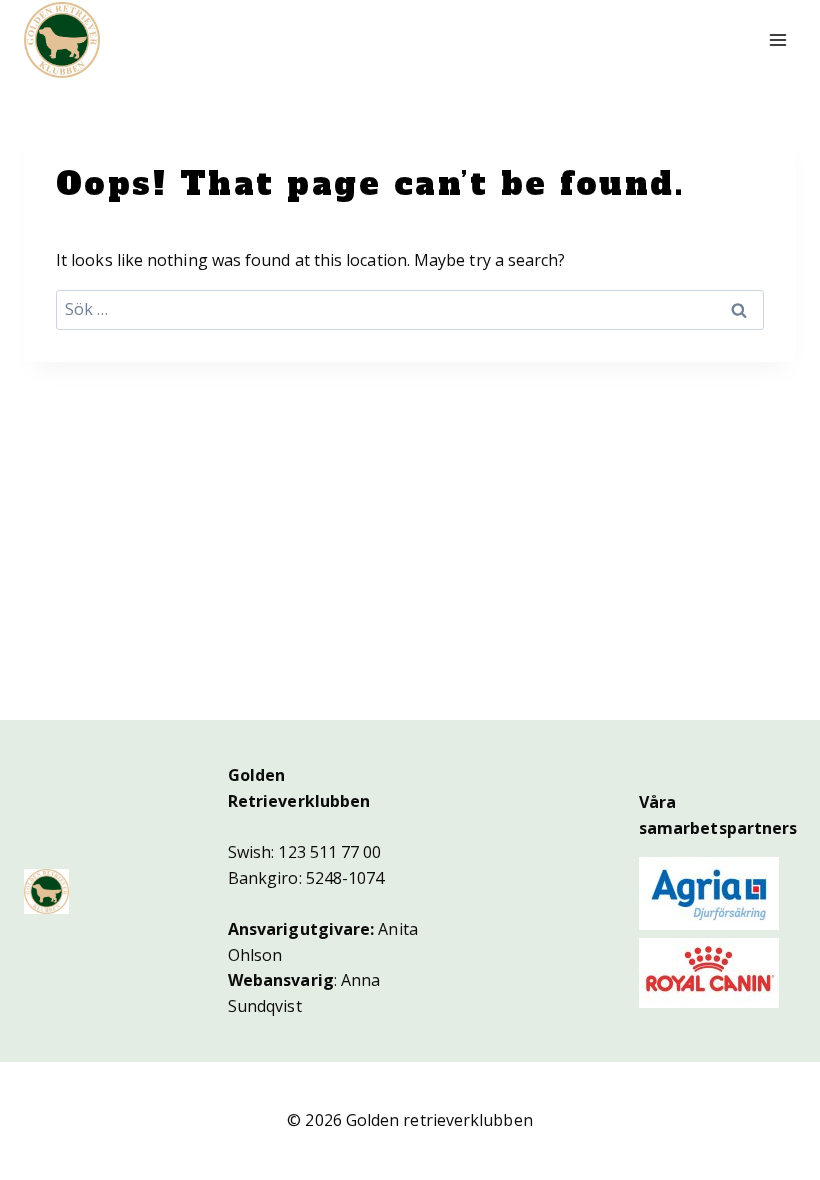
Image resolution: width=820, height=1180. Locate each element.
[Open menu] (777, 39)
